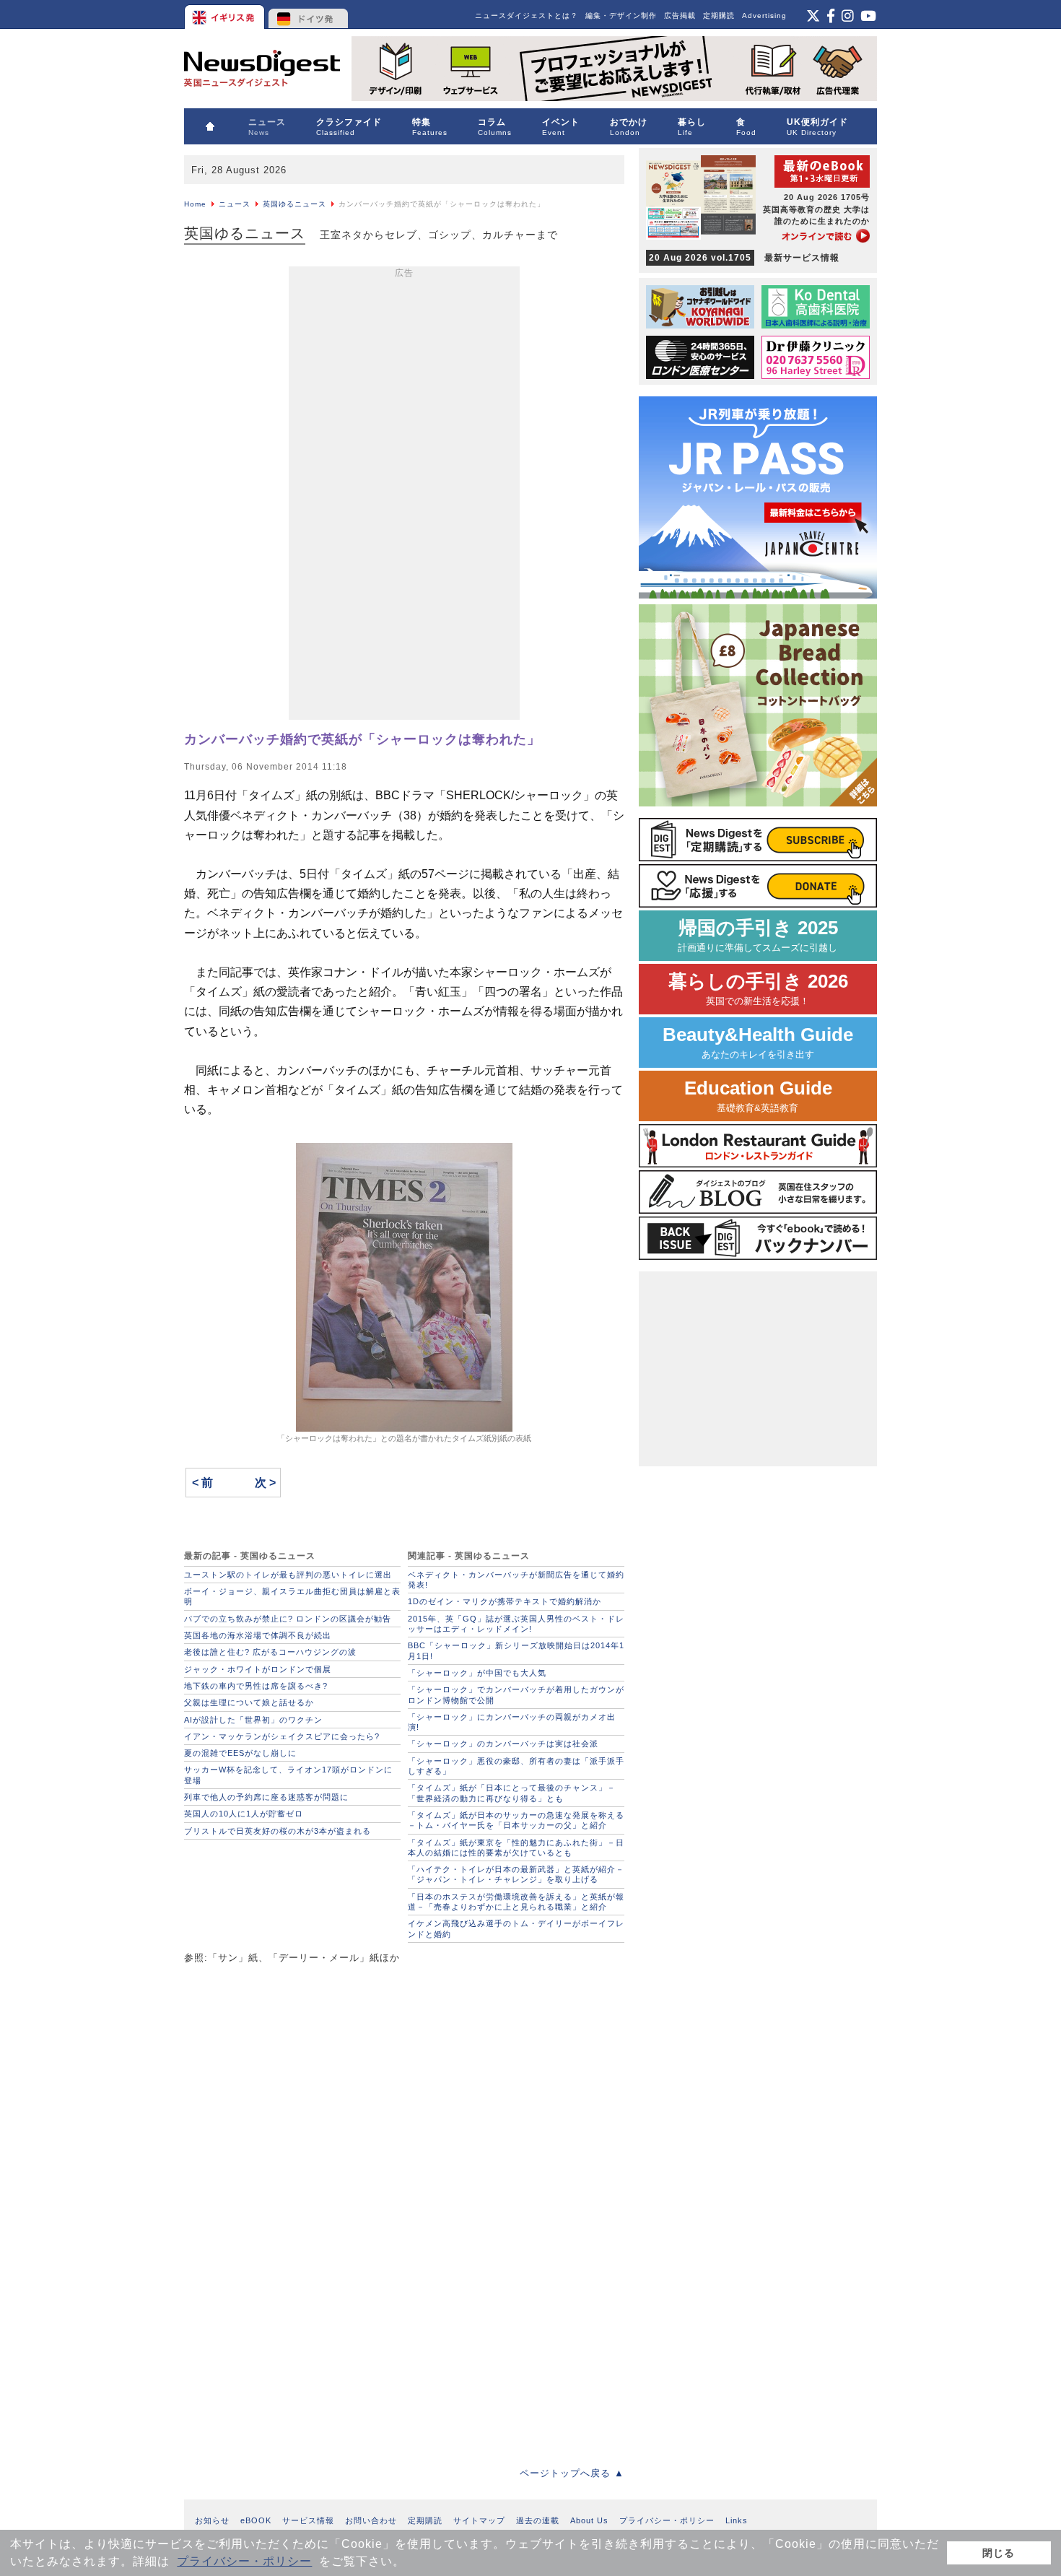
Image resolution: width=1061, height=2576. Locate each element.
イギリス (226, 14)
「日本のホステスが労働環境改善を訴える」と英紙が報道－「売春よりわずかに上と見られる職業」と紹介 (516, 1902)
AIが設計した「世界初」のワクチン (253, 1720)
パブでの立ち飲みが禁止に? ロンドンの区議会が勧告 (288, 1619)
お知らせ (212, 2520)
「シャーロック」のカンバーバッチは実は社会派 (503, 1744)
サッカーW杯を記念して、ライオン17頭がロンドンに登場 (288, 1775)
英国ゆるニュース (294, 204)
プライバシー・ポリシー (244, 2561)
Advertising (764, 16)
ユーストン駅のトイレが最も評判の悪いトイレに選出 (288, 1575)
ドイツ (309, 14)
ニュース (235, 204)
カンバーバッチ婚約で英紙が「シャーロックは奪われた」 (362, 739)
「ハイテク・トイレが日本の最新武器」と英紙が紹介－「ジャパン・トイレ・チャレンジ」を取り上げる (516, 1874)
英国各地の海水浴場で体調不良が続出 (258, 1635)
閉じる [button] (999, 2553)
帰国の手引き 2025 (758, 935)
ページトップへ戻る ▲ (572, 2473)
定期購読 (719, 16)
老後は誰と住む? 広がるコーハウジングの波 (270, 1652)
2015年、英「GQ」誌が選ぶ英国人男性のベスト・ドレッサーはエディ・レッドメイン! (516, 1624)
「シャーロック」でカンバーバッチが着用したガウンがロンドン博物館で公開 (516, 1694)
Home (195, 204)
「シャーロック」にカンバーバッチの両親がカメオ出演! (512, 1722)
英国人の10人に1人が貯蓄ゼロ (244, 1814)
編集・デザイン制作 (621, 16)
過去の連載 (538, 2520)
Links (737, 2520)
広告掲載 (680, 16)
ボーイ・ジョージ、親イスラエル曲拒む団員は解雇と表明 (292, 1596)
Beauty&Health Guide (758, 1042)
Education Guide (758, 1096)
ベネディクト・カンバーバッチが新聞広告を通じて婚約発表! (516, 1580)
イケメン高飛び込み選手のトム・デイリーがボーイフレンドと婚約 (516, 1928)
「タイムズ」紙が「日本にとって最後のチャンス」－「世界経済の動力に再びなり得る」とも (512, 1793)
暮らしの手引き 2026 (758, 989)
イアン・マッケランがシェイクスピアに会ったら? (282, 1736)
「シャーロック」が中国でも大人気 (477, 1673)
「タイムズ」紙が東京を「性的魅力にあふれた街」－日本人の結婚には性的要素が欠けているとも (516, 1848)
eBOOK (256, 2520)
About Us (589, 2520)
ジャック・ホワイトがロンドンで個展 (258, 1669)
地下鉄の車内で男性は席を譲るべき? (256, 1686)
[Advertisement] (404, 496)
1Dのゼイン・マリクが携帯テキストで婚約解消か (505, 1601)
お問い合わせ (371, 2520)
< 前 (202, 1483)
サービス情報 (308, 2520)
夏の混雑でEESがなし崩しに (240, 1753)
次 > (265, 1483)
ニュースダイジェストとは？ (527, 16)
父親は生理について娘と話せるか (249, 1702)
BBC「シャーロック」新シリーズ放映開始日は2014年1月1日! (516, 1650)
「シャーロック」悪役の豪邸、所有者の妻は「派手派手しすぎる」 (516, 1766)
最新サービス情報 (744, 258)
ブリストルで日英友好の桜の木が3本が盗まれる (278, 1831)
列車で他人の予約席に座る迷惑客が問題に (266, 1797)
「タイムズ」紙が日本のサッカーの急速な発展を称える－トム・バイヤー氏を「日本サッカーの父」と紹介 (516, 1820)
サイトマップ (479, 2520)
